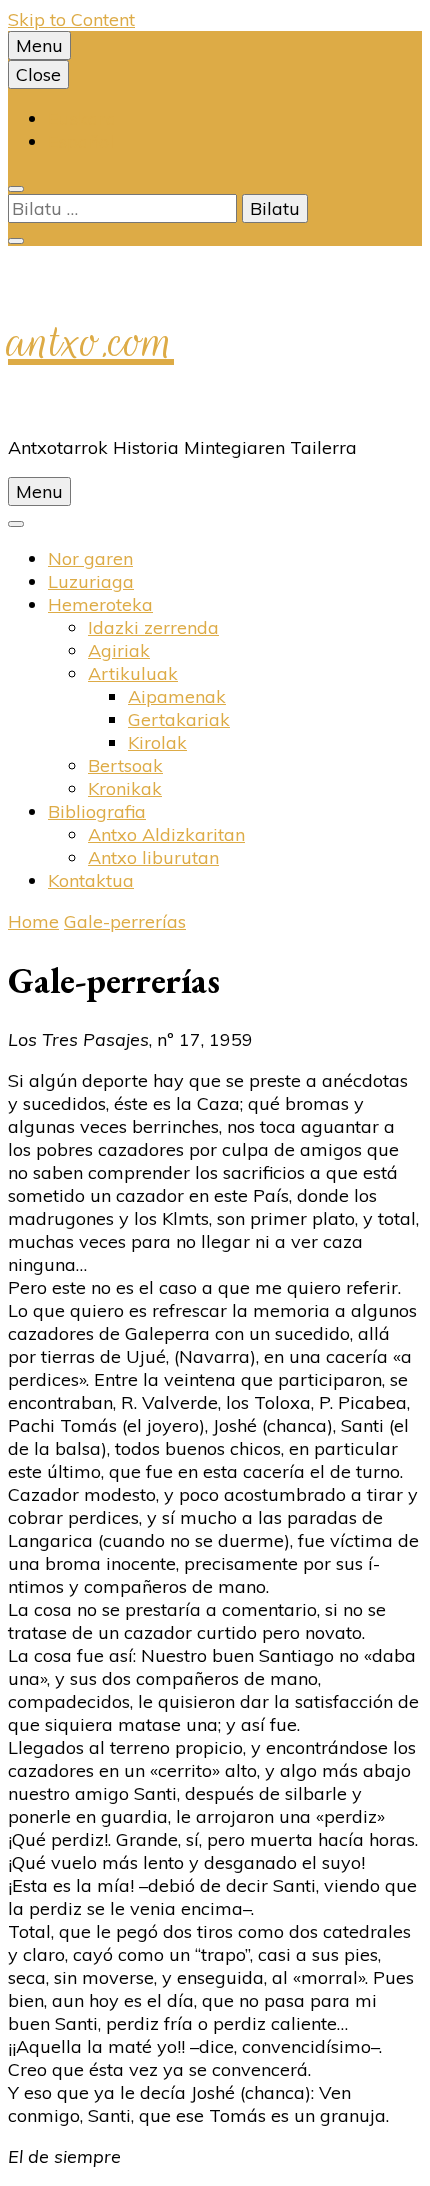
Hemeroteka (100, 604)
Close (38, 74)
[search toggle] (16, 189)
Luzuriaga (91, 581)
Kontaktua (91, 880)
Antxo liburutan (153, 857)
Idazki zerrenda (153, 627)
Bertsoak (125, 765)
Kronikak (125, 788)
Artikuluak (133, 673)
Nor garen (90, 558)
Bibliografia (97, 811)
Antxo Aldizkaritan (166, 834)
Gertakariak (179, 719)
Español (81, 141)
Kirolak (157, 742)
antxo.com (91, 341)
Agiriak (119, 650)
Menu (39, 45)
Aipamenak (177, 696)
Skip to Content (71, 19)
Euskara (82, 118)
